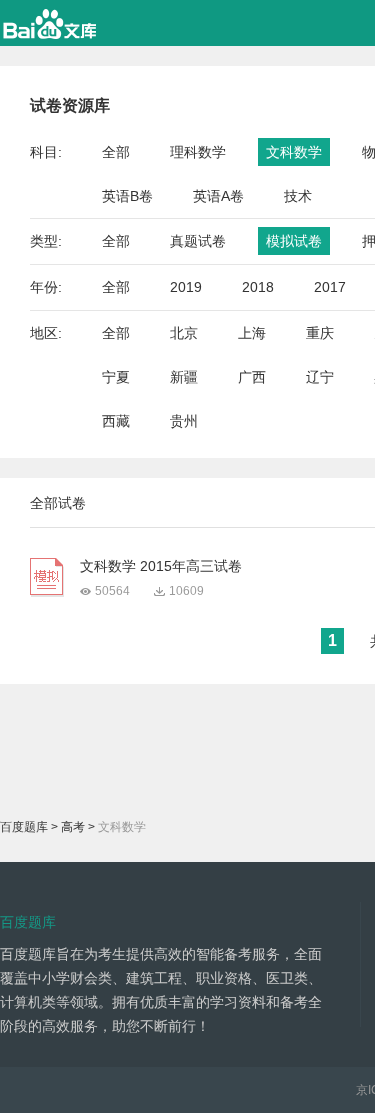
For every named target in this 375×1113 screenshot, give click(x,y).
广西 (252, 377)
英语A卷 (218, 196)
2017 (330, 287)
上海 (252, 333)
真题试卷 (198, 241)
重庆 (320, 333)
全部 (116, 152)
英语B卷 (127, 196)
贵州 (184, 421)
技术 (298, 196)
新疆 (184, 377)
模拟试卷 (294, 241)
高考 (73, 827)
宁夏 (116, 377)
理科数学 (198, 152)
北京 (184, 333)
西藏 (116, 421)
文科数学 (294, 152)
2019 (186, 287)
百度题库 (24, 827)
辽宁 (320, 377)
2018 (258, 287)
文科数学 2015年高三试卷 (161, 566)
